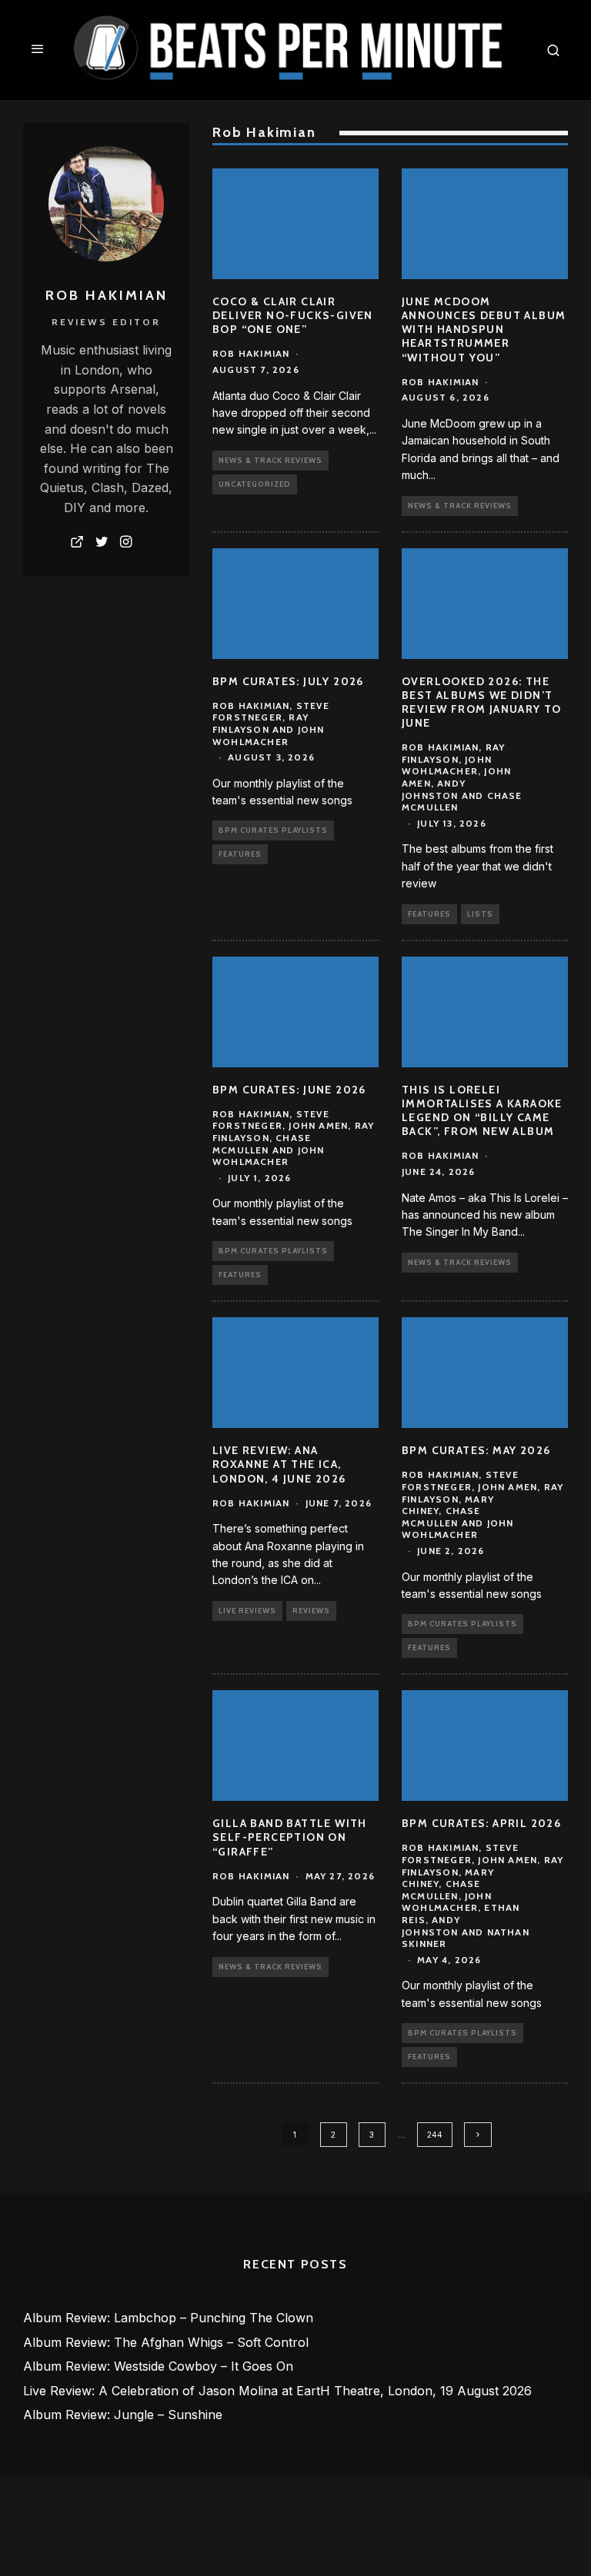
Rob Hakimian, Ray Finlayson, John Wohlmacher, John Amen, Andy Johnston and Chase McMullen (462, 777)
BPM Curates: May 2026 (476, 1450)
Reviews (311, 1611)
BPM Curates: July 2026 (288, 681)
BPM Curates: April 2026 (481, 1823)
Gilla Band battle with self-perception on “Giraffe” (290, 1837)
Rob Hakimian (251, 353)
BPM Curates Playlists (273, 830)
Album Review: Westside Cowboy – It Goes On (158, 2366)
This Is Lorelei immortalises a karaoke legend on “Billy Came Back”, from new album (482, 1111)
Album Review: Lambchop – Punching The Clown (168, 2318)
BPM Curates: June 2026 (289, 1090)
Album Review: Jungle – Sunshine (123, 2415)
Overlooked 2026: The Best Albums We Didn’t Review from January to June (482, 702)
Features (240, 854)
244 (435, 2135)
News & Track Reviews (270, 460)
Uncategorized (255, 484)
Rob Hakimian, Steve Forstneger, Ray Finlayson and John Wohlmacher (271, 724)
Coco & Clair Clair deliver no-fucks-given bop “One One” (293, 315)
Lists (480, 914)
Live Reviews (247, 1611)
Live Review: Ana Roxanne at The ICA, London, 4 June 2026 (279, 1464)
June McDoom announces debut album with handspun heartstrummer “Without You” (484, 329)
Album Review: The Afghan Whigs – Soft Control (166, 2342)
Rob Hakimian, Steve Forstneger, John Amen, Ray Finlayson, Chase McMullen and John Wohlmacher (293, 1138)
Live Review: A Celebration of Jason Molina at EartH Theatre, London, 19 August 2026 (277, 2391)
